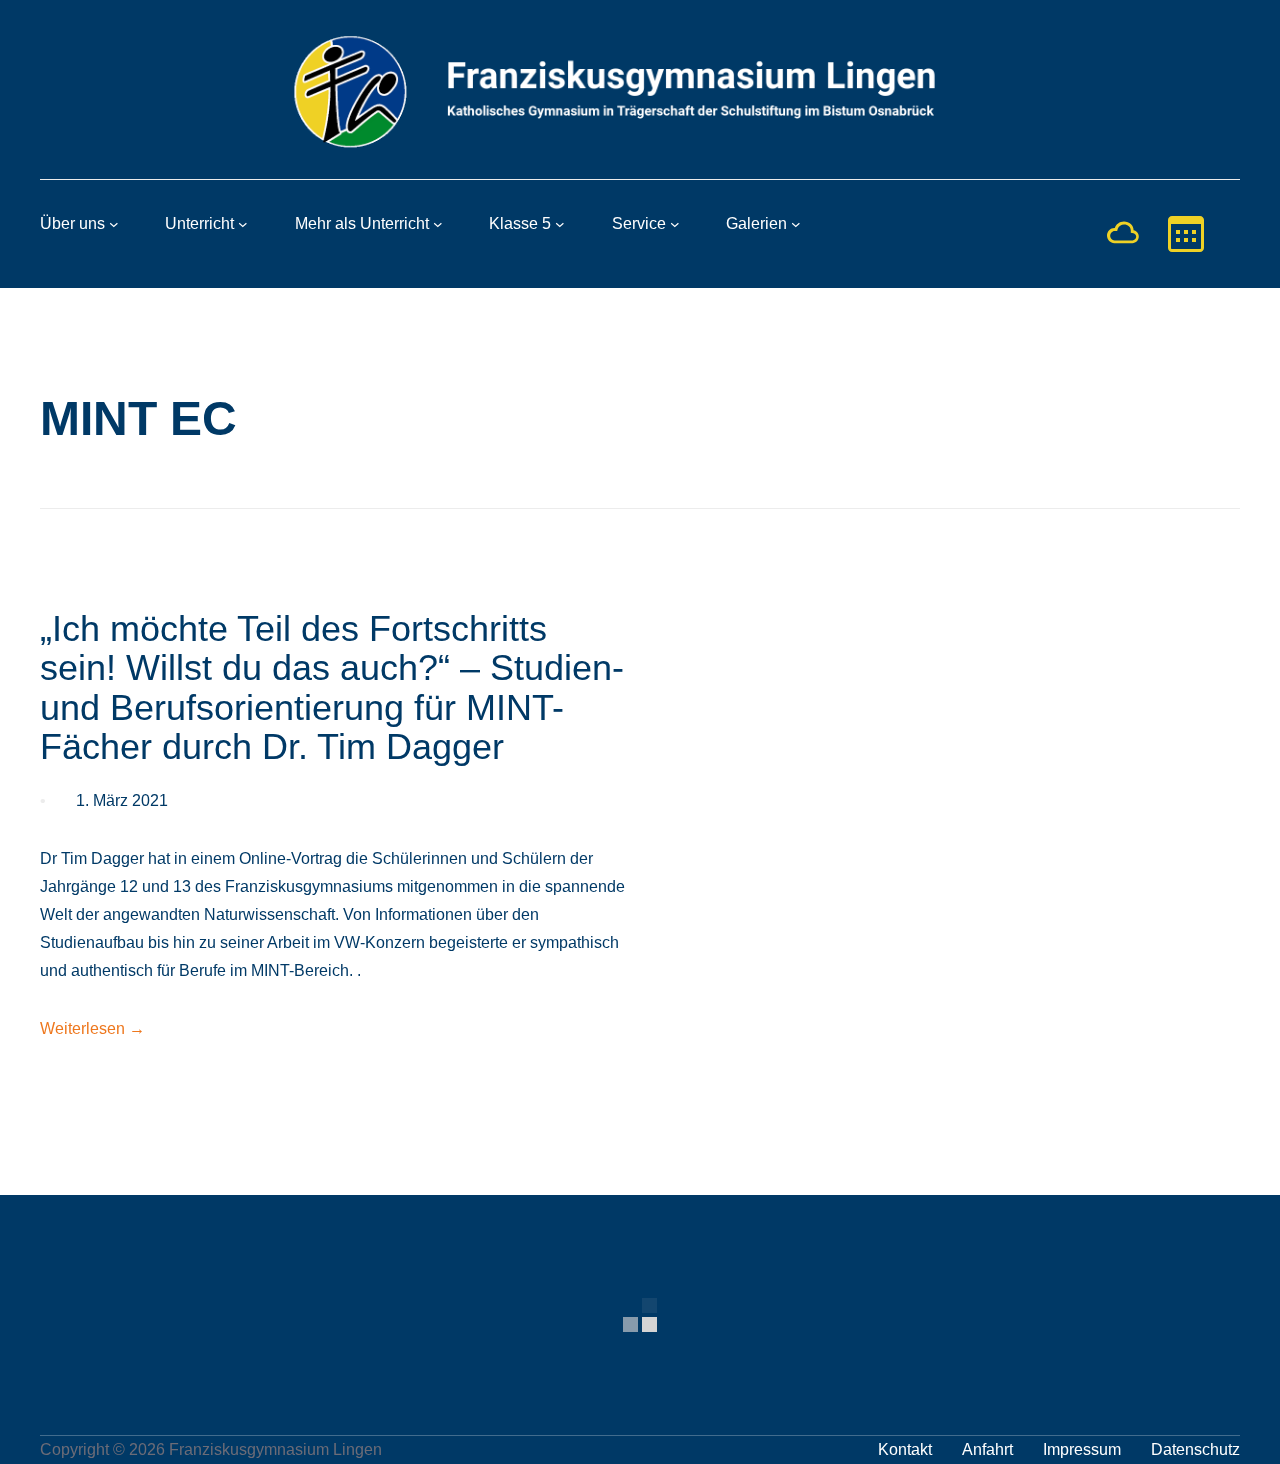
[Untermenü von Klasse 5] (560, 224)
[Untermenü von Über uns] (114, 224)
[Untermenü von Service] (675, 224)
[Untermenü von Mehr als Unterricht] (438, 224)
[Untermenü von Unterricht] (243, 224)
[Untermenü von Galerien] (796, 224)
